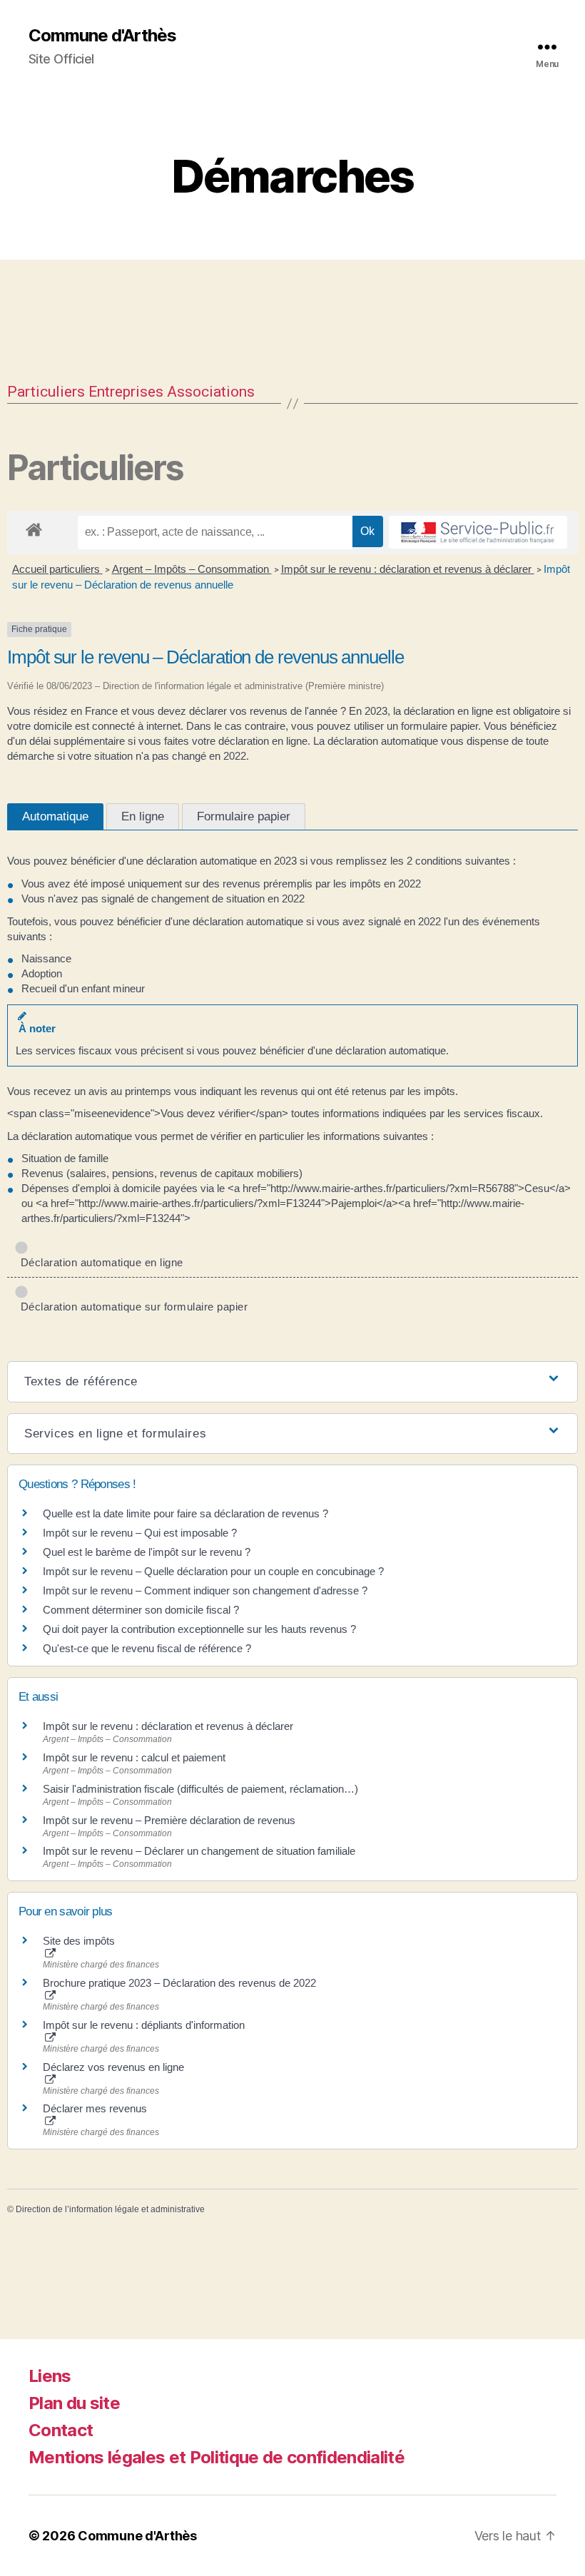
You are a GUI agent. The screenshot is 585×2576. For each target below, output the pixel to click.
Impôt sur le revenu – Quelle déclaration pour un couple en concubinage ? (213, 1571)
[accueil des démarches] (34, 527)
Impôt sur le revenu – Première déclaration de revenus (169, 1820)
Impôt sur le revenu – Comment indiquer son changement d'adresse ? (205, 1590)
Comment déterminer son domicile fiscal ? (141, 1610)
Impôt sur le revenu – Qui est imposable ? (140, 1533)
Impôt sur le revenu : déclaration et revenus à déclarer (408, 569)
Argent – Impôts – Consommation (192, 569)
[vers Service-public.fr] (478, 532)
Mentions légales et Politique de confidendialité (217, 2457)
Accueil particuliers (57, 569)
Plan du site (74, 2403)
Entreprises (126, 392)
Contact (61, 2430)
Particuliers (46, 392)
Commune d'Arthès (102, 36)
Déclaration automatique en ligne (99, 1262)
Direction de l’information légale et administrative (110, 2209)
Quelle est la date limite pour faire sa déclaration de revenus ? (185, 1513)
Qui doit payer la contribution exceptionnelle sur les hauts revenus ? (201, 1629)
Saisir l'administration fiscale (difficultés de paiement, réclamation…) (200, 1789)
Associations (211, 392)
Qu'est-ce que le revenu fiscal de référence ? (147, 1648)
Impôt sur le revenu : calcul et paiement (134, 1757)
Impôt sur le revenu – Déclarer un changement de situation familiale (199, 1851)
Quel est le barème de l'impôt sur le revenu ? (147, 1552)
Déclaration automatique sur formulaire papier (131, 1307)
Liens (50, 2376)
